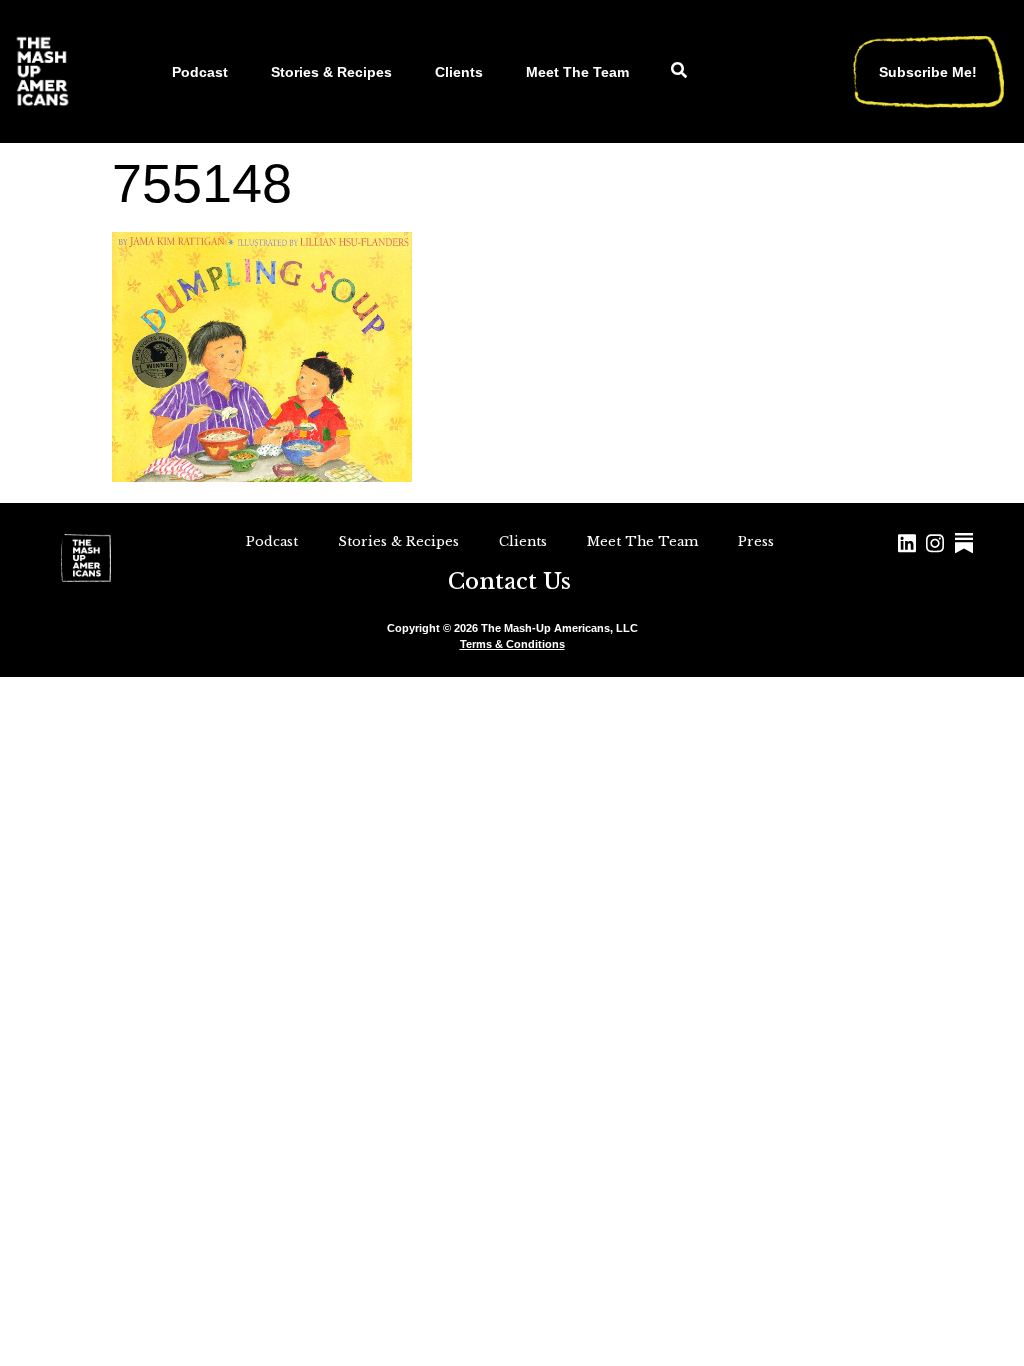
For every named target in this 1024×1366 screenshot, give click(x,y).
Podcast (200, 72)
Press (756, 541)
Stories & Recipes (331, 72)
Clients (459, 72)
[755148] (262, 475)
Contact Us (509, 581)
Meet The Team (577, 72)
